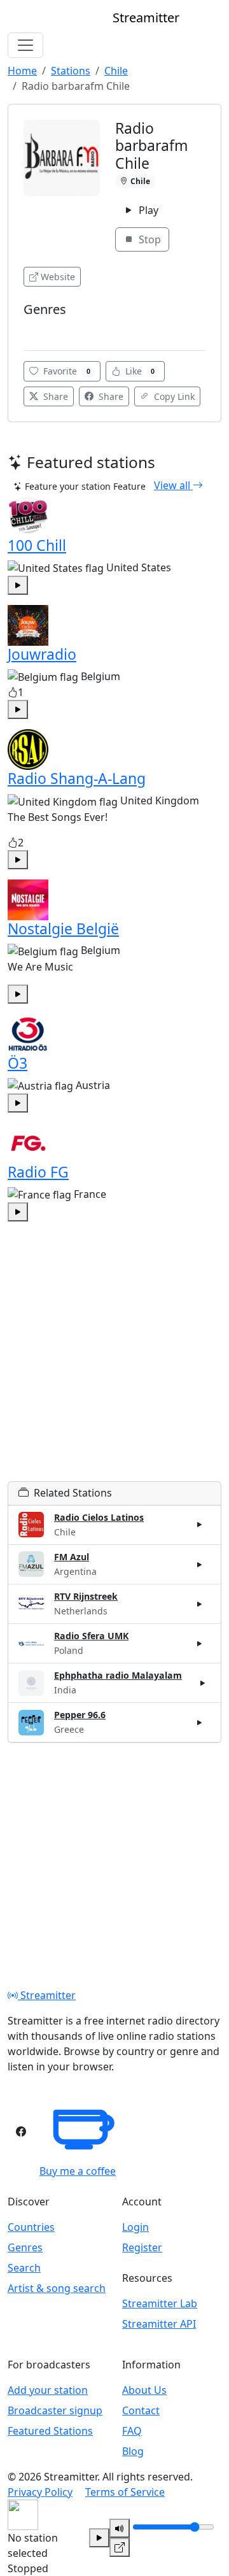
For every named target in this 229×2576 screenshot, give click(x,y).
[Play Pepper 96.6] (200, 1723)
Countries (31, 2227)
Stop (149, 239)
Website (58, 277)
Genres (25, 2247)
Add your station (48, 2390)
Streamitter (47, 1995)
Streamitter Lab (160, 2303)
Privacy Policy (40, 2492)
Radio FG (38, 1172)
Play (147, 210)
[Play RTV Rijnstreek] (200, 1604)
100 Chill (37, 545)
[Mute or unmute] (120, 2528)
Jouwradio (42, 654)
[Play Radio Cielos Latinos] (200, 1525)
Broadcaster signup (55, 2410)
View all (173, 485)
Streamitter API (159, 2324)
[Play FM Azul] (200, 1564)
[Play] (99, 2538)
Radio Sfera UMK (91, 1636)
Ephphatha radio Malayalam (118, 1675)
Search (24, 2268)
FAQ (132, 2431)
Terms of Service (125, 2492)
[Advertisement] (114, 1367)
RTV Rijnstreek (86, 1596)
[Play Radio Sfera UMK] (200, 1644)
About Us (144, 2390)
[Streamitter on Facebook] (21, 2131)
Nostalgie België (63, 929)
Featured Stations (50, 2431)
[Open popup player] (120, 2547)
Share (54, 396)
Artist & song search (57, 2288)
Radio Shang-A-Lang (77, 778)
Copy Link (173, 396)
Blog (133, 2451)
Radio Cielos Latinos (99, 1517)
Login (135, 2227)
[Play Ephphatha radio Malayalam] (203, 1683)
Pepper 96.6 (80, 1715)
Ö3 (17, 1063)
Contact (141, 2410)
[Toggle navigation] (25, 45)
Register (142, 2247)
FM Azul (72, 1557)
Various (43, 328)
